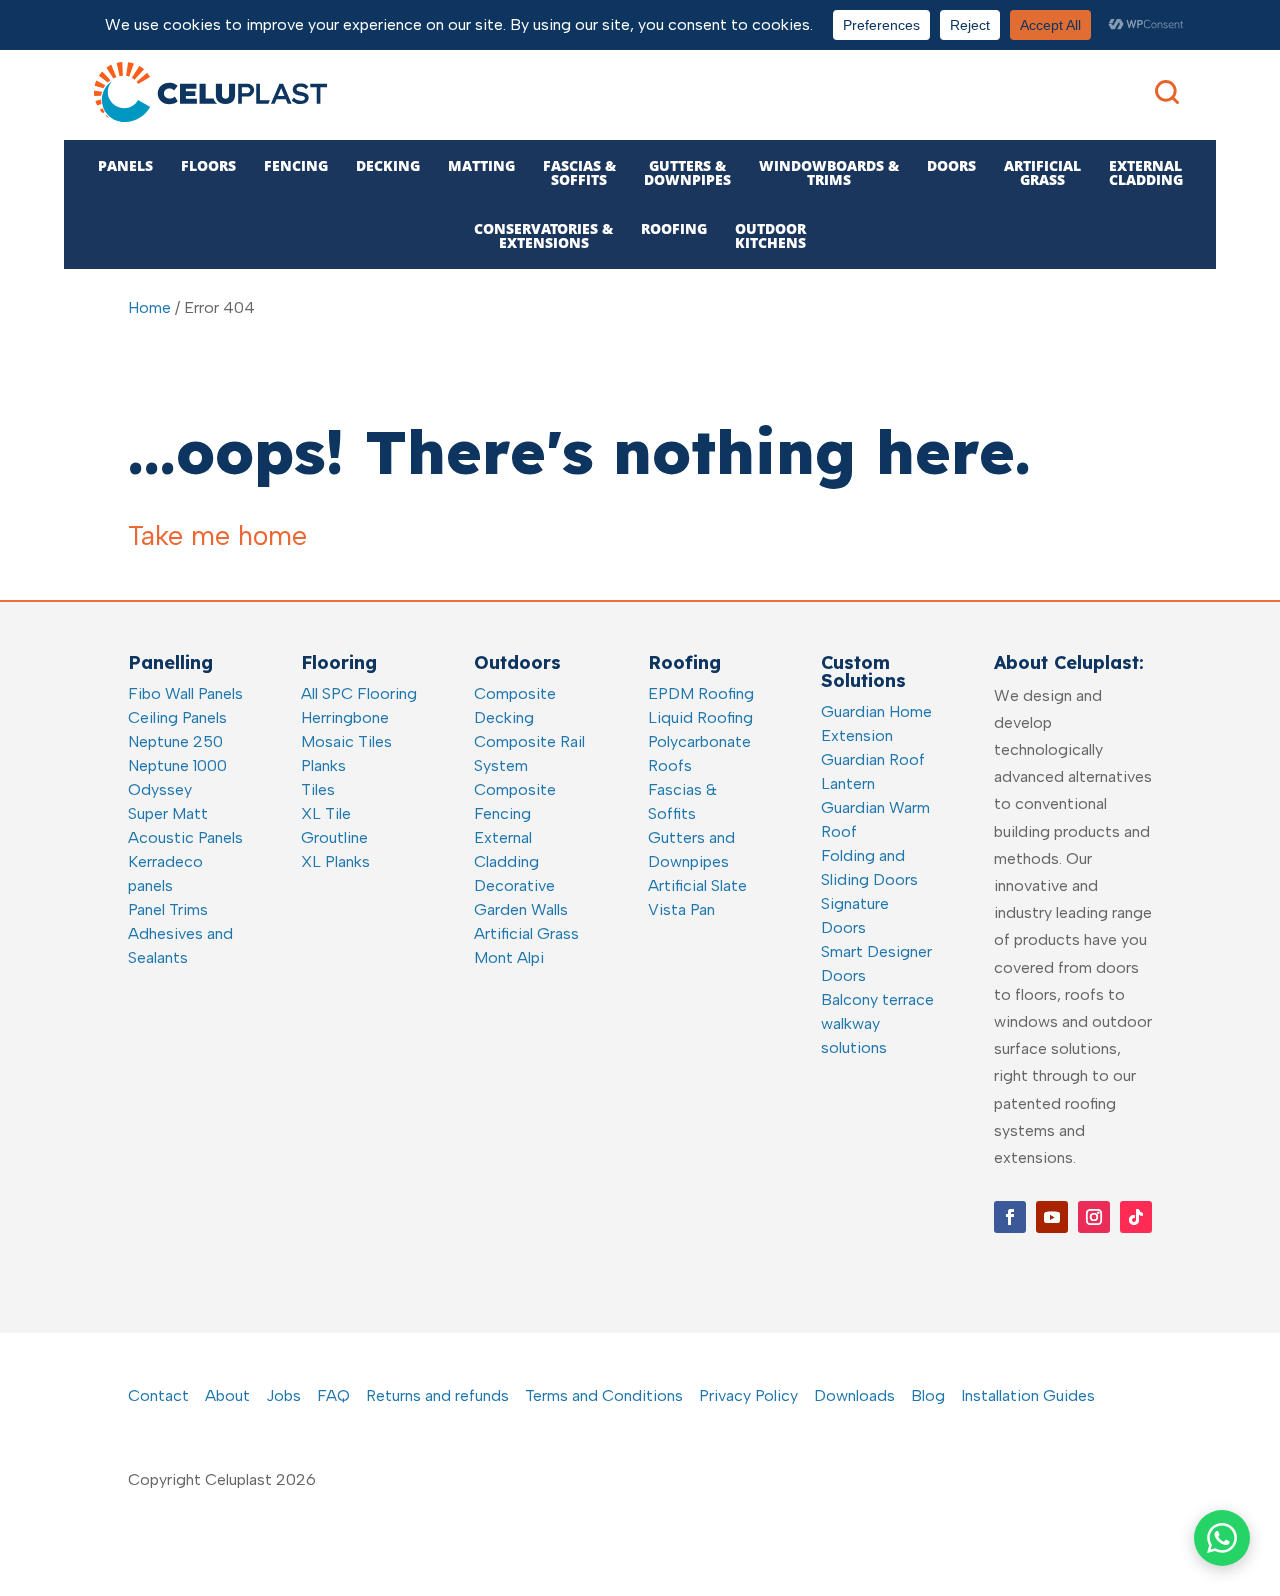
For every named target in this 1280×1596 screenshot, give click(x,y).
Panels (125, 165)
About (227, 1395)
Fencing (296, 165)
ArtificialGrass (1042, 172)
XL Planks (335, 861)
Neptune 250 (175, 741)
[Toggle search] (1167, 92)
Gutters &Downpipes (687, 172)
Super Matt (168, 813)
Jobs (283, 1395)
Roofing (674, 228)
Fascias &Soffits (579, 172)
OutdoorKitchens (770, 235)
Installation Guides (1028, 1395)
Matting (481, 165)
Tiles (318, 789)
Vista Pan (681, 909)
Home (149, 307)
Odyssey (160, 789)
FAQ (333, 1395)
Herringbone (345, 717)
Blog (928, 1395)
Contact (158, 1395)
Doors (951, 165)
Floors (208, 165)
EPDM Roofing (701, 693)
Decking (388, 165)
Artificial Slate (697, 885)
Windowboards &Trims (829, 172)
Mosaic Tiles (346, 741)
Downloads (854, 1395)
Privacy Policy (748, 1395)
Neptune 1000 (177, 765)
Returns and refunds (437, 1395)
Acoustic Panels (185, 837)
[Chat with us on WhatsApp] (1222, 1538)
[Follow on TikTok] (1136, 1217)
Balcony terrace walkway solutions (877, 1023)
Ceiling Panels (177, 717)
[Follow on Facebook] (1010, 1217)
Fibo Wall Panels (185, 693)
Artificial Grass (526, 933)
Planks (323, 765)
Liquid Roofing (700, 717)
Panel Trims (168, 909)
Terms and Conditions (604, 1395)
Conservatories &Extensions (543, 235)
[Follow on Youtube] (1052, 1217)
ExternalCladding (1146, 172)
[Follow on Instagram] (1094, 1217)
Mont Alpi (509, 957)
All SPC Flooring (359, 693)
